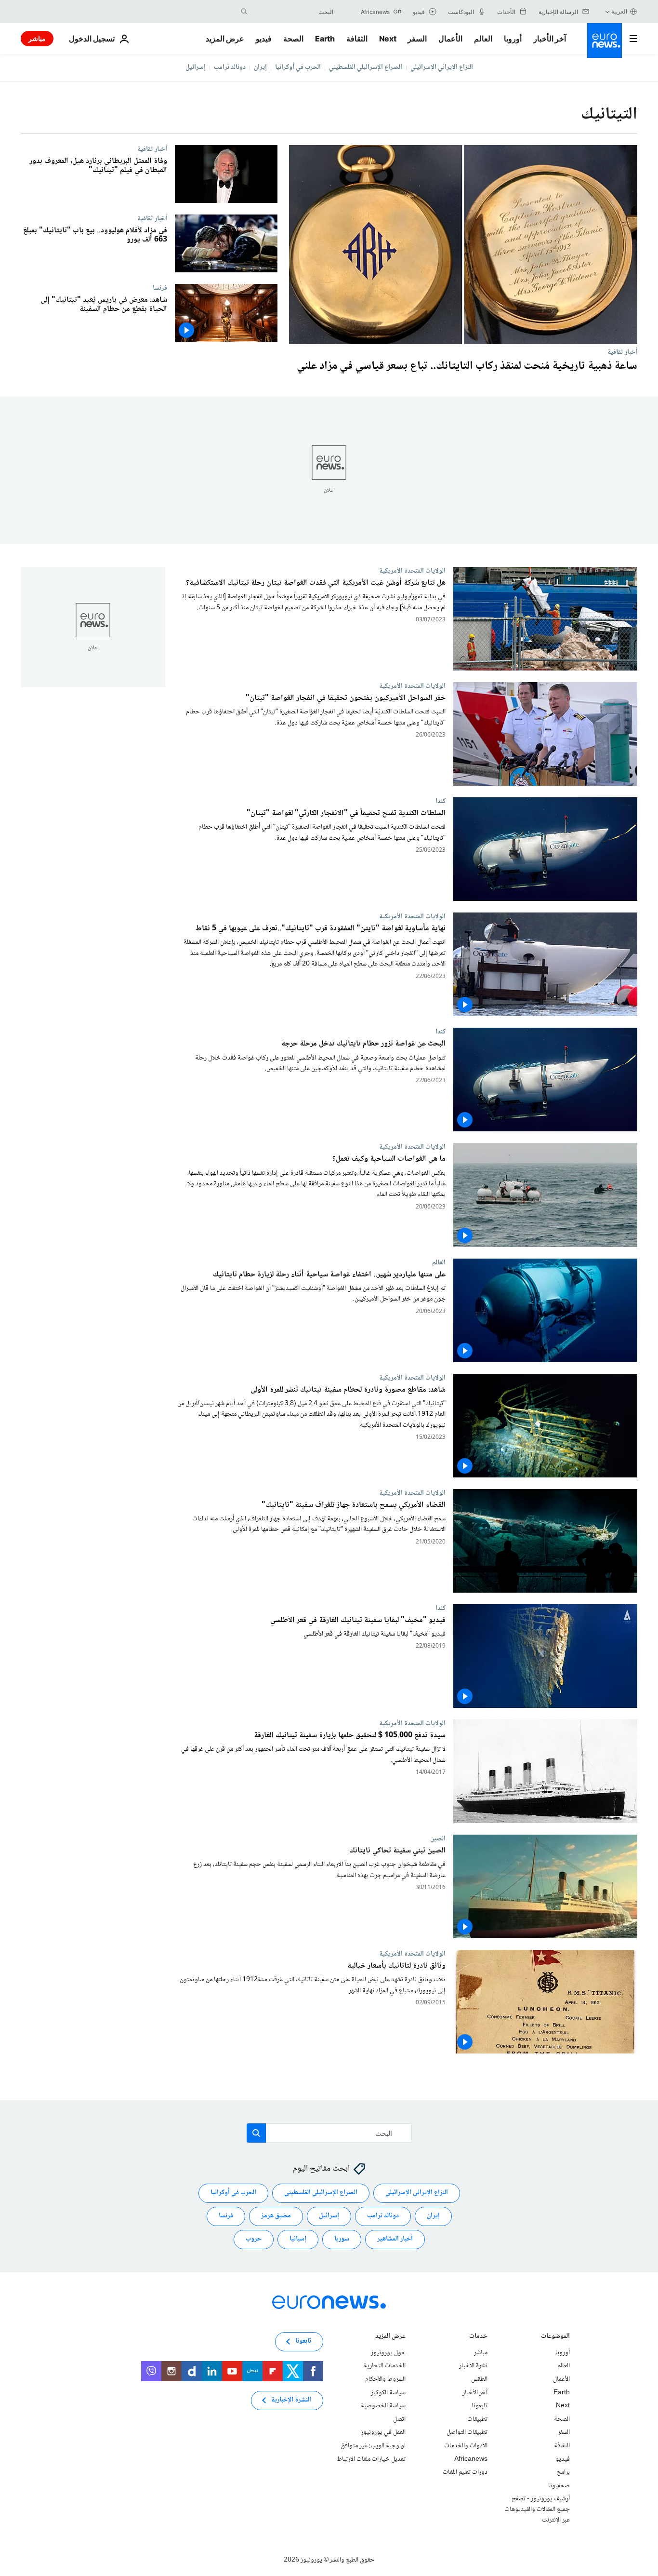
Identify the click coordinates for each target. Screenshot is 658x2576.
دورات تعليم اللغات (465, 2472)
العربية (619, 11)
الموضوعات (555, 2337)
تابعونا (480, 2406)
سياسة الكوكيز (388, 2392)
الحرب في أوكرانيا (298, 67)
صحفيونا (559, 2485)
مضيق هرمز (276, 2216)
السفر (417, 39)
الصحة (293, 39)
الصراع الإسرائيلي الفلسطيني (366, 67)
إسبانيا (298, 2239)
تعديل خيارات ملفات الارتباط (371, 2459)
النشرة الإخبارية (291, 2400)
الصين (438, 1838)
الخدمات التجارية (385, 2366)
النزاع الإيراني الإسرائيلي (442, 67)
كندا (441, 802)
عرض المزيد (390, 2337)
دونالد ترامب (230, 67)
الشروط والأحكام (385, 2379)
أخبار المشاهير (395, 2239)
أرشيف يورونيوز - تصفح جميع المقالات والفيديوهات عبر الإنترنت (537, 2509)
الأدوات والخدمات (466, 2446)
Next (388, 39)
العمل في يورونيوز (383, 2432)
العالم (483, 39)
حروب (254, 2239)
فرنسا (160, 288)
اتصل (399, 2419)
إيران (260, 67)
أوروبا (513, 39)
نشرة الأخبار (473, 2366)
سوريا (342, 2239)
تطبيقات (477, 2419)
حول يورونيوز (388, 2352)
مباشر (37, 38)
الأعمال (450, 39)
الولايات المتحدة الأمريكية (412, 571)
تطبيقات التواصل (467, 2432)
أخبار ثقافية (622, 352)
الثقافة (357, 39)
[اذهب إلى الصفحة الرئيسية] (605, 40)
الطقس (479, 2379)
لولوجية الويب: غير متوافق (373, 2446)
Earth (325, 39)
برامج (563, 2472)
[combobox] (293, 12)
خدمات (478, 2337)
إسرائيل (196, 67)
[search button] (244, 12)
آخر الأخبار (550, 39)
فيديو (264, 39)
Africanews (471, 2459)
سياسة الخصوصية (383, 2406)
